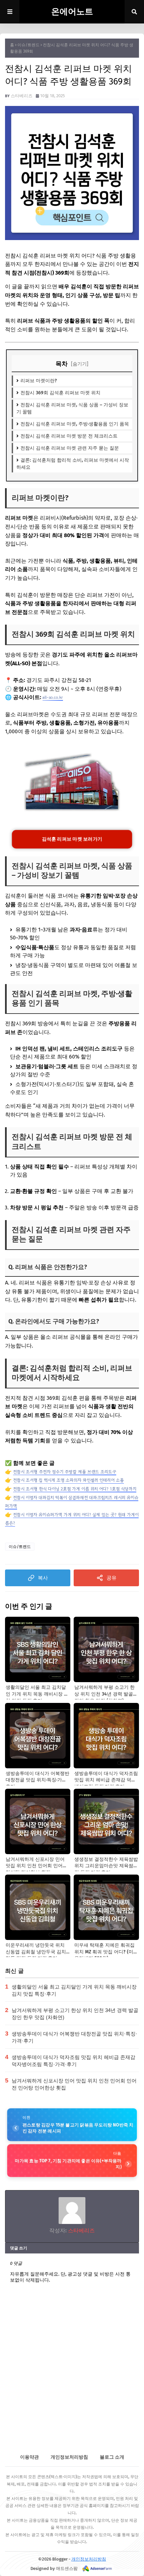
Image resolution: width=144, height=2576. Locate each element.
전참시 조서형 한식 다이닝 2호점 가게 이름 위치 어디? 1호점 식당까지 (75, 1489)
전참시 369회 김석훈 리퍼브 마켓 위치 (60, 393)
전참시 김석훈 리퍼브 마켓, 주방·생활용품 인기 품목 (75, 424)
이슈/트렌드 (28, 45)
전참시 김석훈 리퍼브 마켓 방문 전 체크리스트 (69, 436)
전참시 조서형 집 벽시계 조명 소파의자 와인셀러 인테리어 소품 (68, 1480)
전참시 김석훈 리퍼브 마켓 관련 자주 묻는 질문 (70, 448)
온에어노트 (72, 12)
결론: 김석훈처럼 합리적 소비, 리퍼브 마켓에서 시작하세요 (73, 464)
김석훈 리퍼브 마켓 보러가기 (72, 839)
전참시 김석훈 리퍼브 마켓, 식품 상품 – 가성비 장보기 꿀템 (72, 408)
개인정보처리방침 (69, 2457)
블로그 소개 (112, 2457)
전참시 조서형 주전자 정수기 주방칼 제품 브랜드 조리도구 (65, 1472)
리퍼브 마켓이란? (39, 381)
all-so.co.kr (53, 697)
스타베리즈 (22, 96)
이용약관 (29, 2457)
